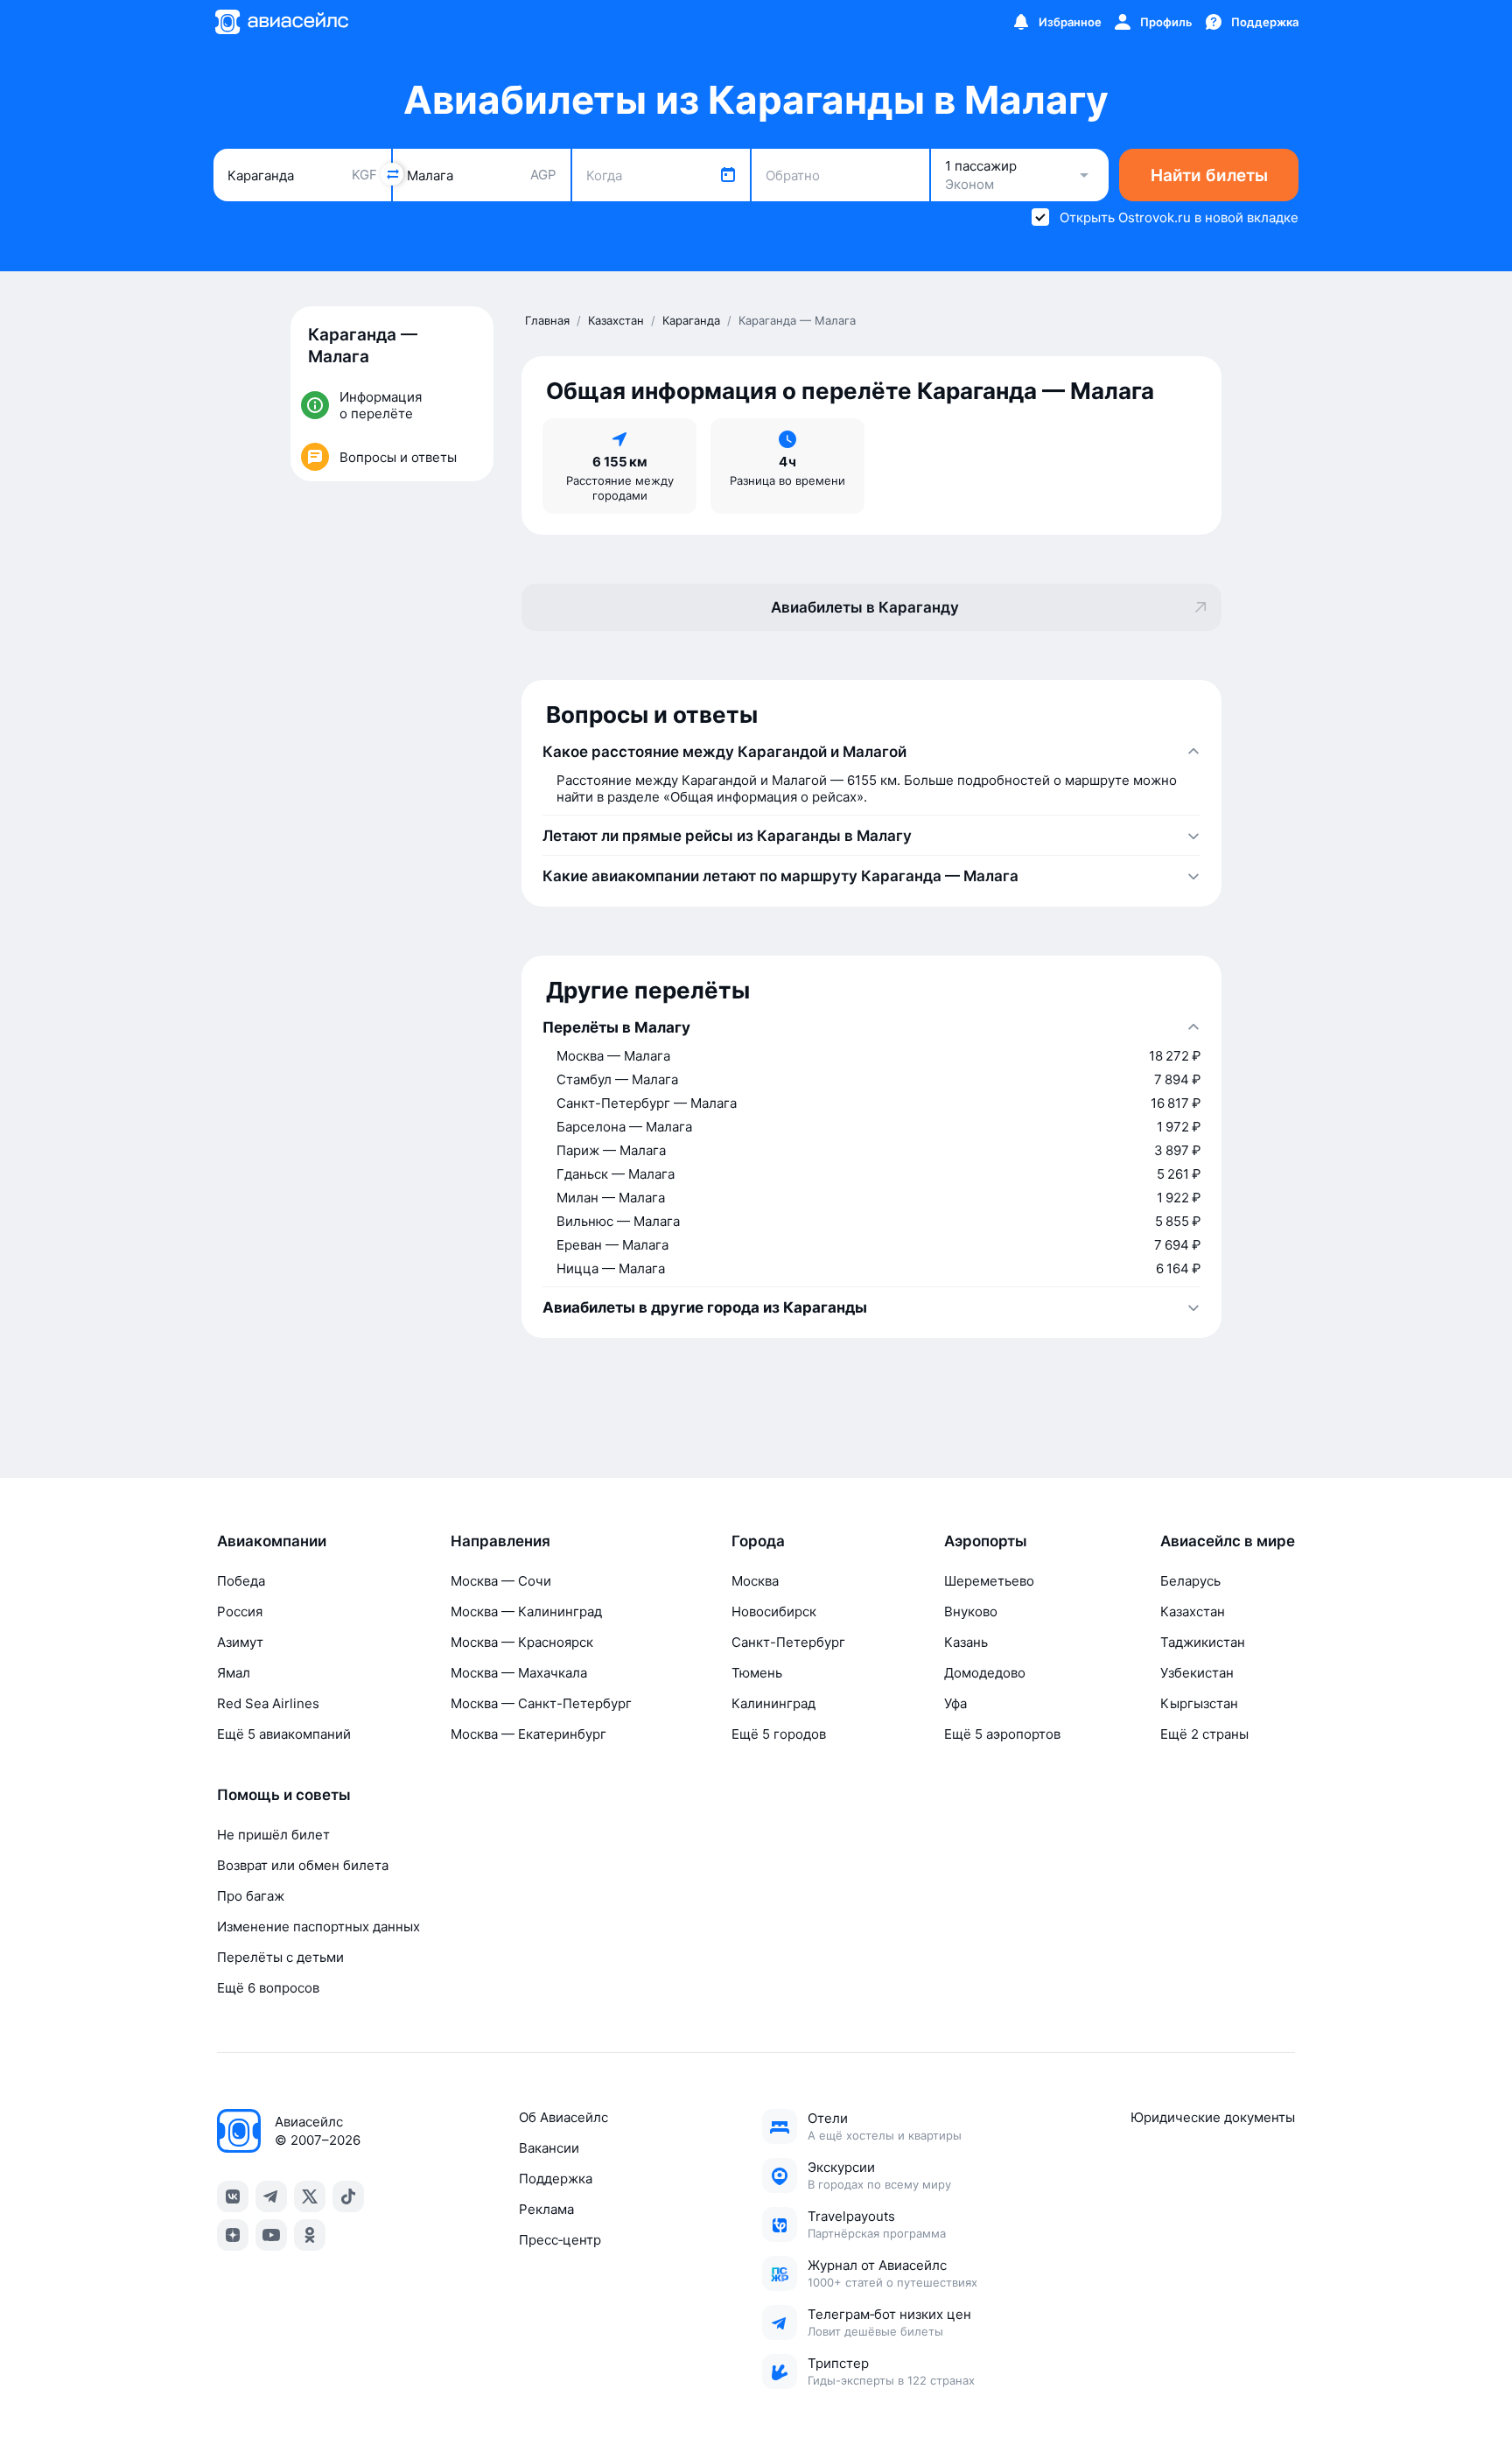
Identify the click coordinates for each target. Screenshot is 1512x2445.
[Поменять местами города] (392, 174)
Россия (240, 1611)
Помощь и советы (284, 1795)
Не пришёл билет (273, 1835)
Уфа (955, 1703)
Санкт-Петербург (788, 1642)
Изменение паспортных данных (318, 1927)
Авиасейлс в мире (1228, 1541)
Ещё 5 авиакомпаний (284, 1734)
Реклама (546, 2209)
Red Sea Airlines (268, 1703)
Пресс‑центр (560, 2240)
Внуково (971, 1611)
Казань (966, 1642)
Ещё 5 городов (779, 1734)
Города (758, 1541)
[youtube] (271, 2235)
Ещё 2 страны (1204, 1734)
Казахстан (1193, 1611)
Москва (755, 1581)
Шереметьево (989, 1581)
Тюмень (757, 1673)
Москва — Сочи (501, 1581)
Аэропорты (986, 1541)
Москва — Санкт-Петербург (541, 1703)
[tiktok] (348, 2196)
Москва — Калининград (526, 1611)
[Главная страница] (281, 22)
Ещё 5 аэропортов (1002, 1734)
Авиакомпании (272, 1541)
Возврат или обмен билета (303, 1865)
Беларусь (1190, 1581)
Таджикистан (1203, 1642)
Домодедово (985, 1673)
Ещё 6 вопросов (268, 1988)
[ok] (310, 2235)
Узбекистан (1197, 1673)
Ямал (234, 1673)
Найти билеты (1209, 175)
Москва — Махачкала (519, 1673)
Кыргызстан (1199, 1703)
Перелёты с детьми (280, 1957)
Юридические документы (1213, 2117)
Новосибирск (774, 1611)
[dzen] (233, 2235)
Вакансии (549, 2148)
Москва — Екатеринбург (528, 1734)
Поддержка (556, 2179)
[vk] (233, 2196)
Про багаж (251, 1896)
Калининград (773, 1703)
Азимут (240, 1642)
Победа (241, 1581)
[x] (310, 2196)
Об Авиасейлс (563, 2117)
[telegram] (271, 2196)
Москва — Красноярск (522, 1642)
